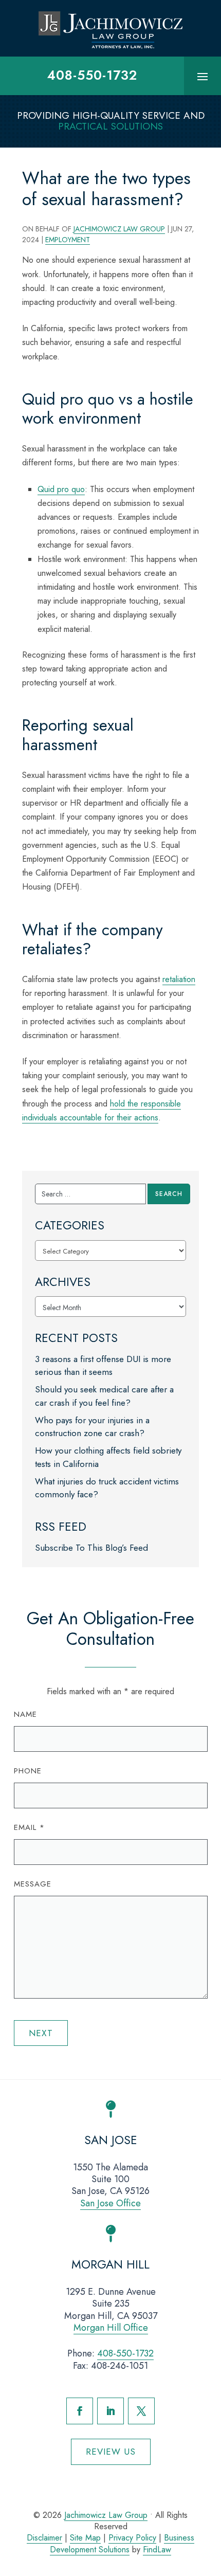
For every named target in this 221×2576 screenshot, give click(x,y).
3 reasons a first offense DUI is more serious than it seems (103, 1366)
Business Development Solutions (122, 2543)
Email (29, 1827)
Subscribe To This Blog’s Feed (91, 1548)
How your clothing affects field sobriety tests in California (108, 1457)
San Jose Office (110, 2203)
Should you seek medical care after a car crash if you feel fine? (104, 1396)
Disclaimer (44, 2538)
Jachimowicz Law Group (119, 229)
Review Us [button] (111, 2452)
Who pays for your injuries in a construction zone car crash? (92, 1427)
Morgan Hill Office (111, 2328)
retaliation (179, 979)
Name (25, 1714)
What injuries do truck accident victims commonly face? (107, 1488)
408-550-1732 (92, 75)
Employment (68, 240)
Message (33, 1884)
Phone (28, 1771)
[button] (202, 76)
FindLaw (157, 2550)
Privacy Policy (132, 2538)
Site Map (85, 2538)
